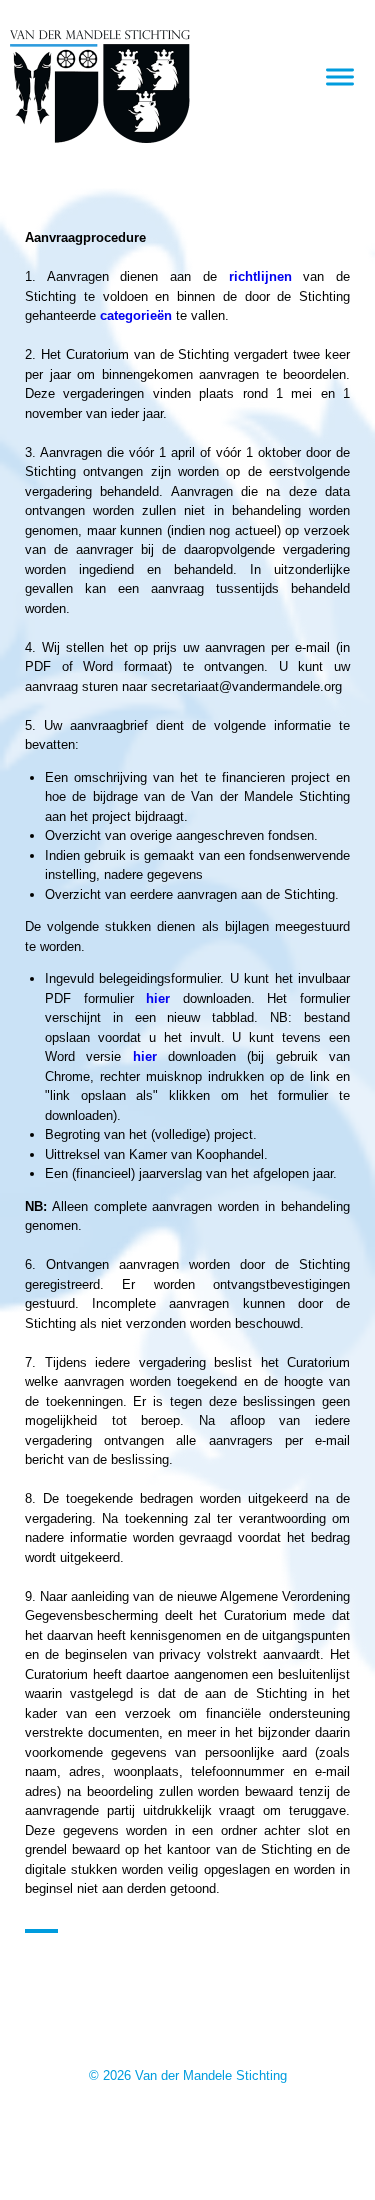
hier (158, 998)
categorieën (136, 315)
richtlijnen (260, 276)
